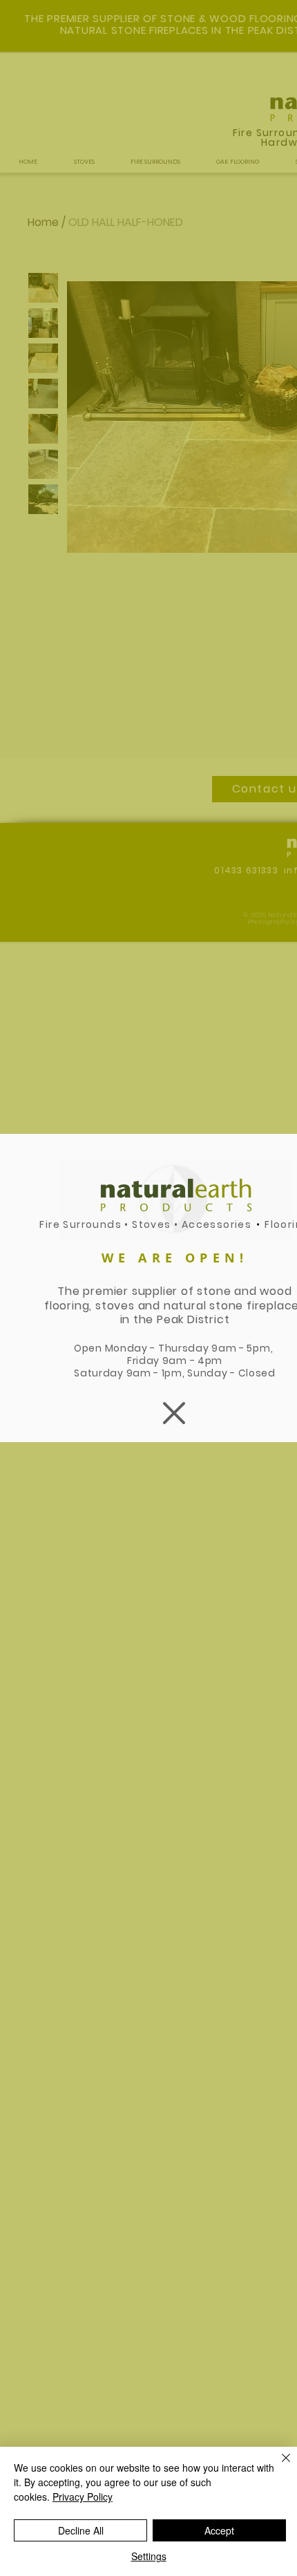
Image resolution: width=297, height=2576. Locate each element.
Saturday (100, 1373)
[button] (174, 1413)
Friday (145, 1361)
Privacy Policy (83, 2497)
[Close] (278, 2466)
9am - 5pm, (243, 1348)
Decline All (81, 2530)
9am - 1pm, (157, 1373)
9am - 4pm (192, 1361)
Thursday (185, 1348)
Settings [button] (149, 2556)
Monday (126, 1348)
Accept (219, 2530)
